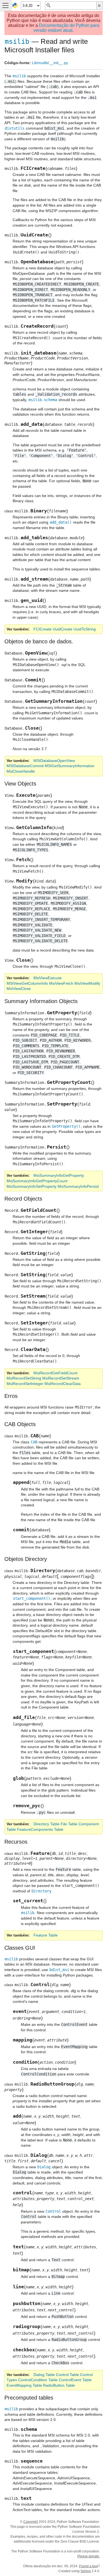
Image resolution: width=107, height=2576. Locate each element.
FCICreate (43, 629)
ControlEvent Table (75, 2380)
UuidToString (85, 629)
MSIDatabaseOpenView (54, 761)
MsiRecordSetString (24, 1378)
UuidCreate (63, 629)
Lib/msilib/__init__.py (50, 63)
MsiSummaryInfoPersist (78, 1186)
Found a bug (88, 2566)
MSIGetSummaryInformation (70, 766)
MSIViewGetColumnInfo (27, 983)
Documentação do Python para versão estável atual (66, 28)
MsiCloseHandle (21, 771)
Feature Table (46, 1935)
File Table (69, 1824)
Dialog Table (44, 2375)
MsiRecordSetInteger (25, 1384)
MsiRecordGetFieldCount (55, 1373)
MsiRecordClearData (63, 1384)
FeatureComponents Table (40, 1829)
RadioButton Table (59, 2385)
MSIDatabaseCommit (25, 766)
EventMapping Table (24, 2385)
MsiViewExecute (48, 978)
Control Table (67, 2375)
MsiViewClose (19, 989)
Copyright (31, 2522)
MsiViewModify (87, 983)
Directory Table (47, 1824)
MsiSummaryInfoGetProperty (59, 1175)
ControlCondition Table (38, 2380)
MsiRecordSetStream (61, 1378)
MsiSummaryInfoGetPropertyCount (37, 1181)
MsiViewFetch (61, 983)
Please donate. (89, 2556)
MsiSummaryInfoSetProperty (32, 1186)
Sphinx (86, 2571)
